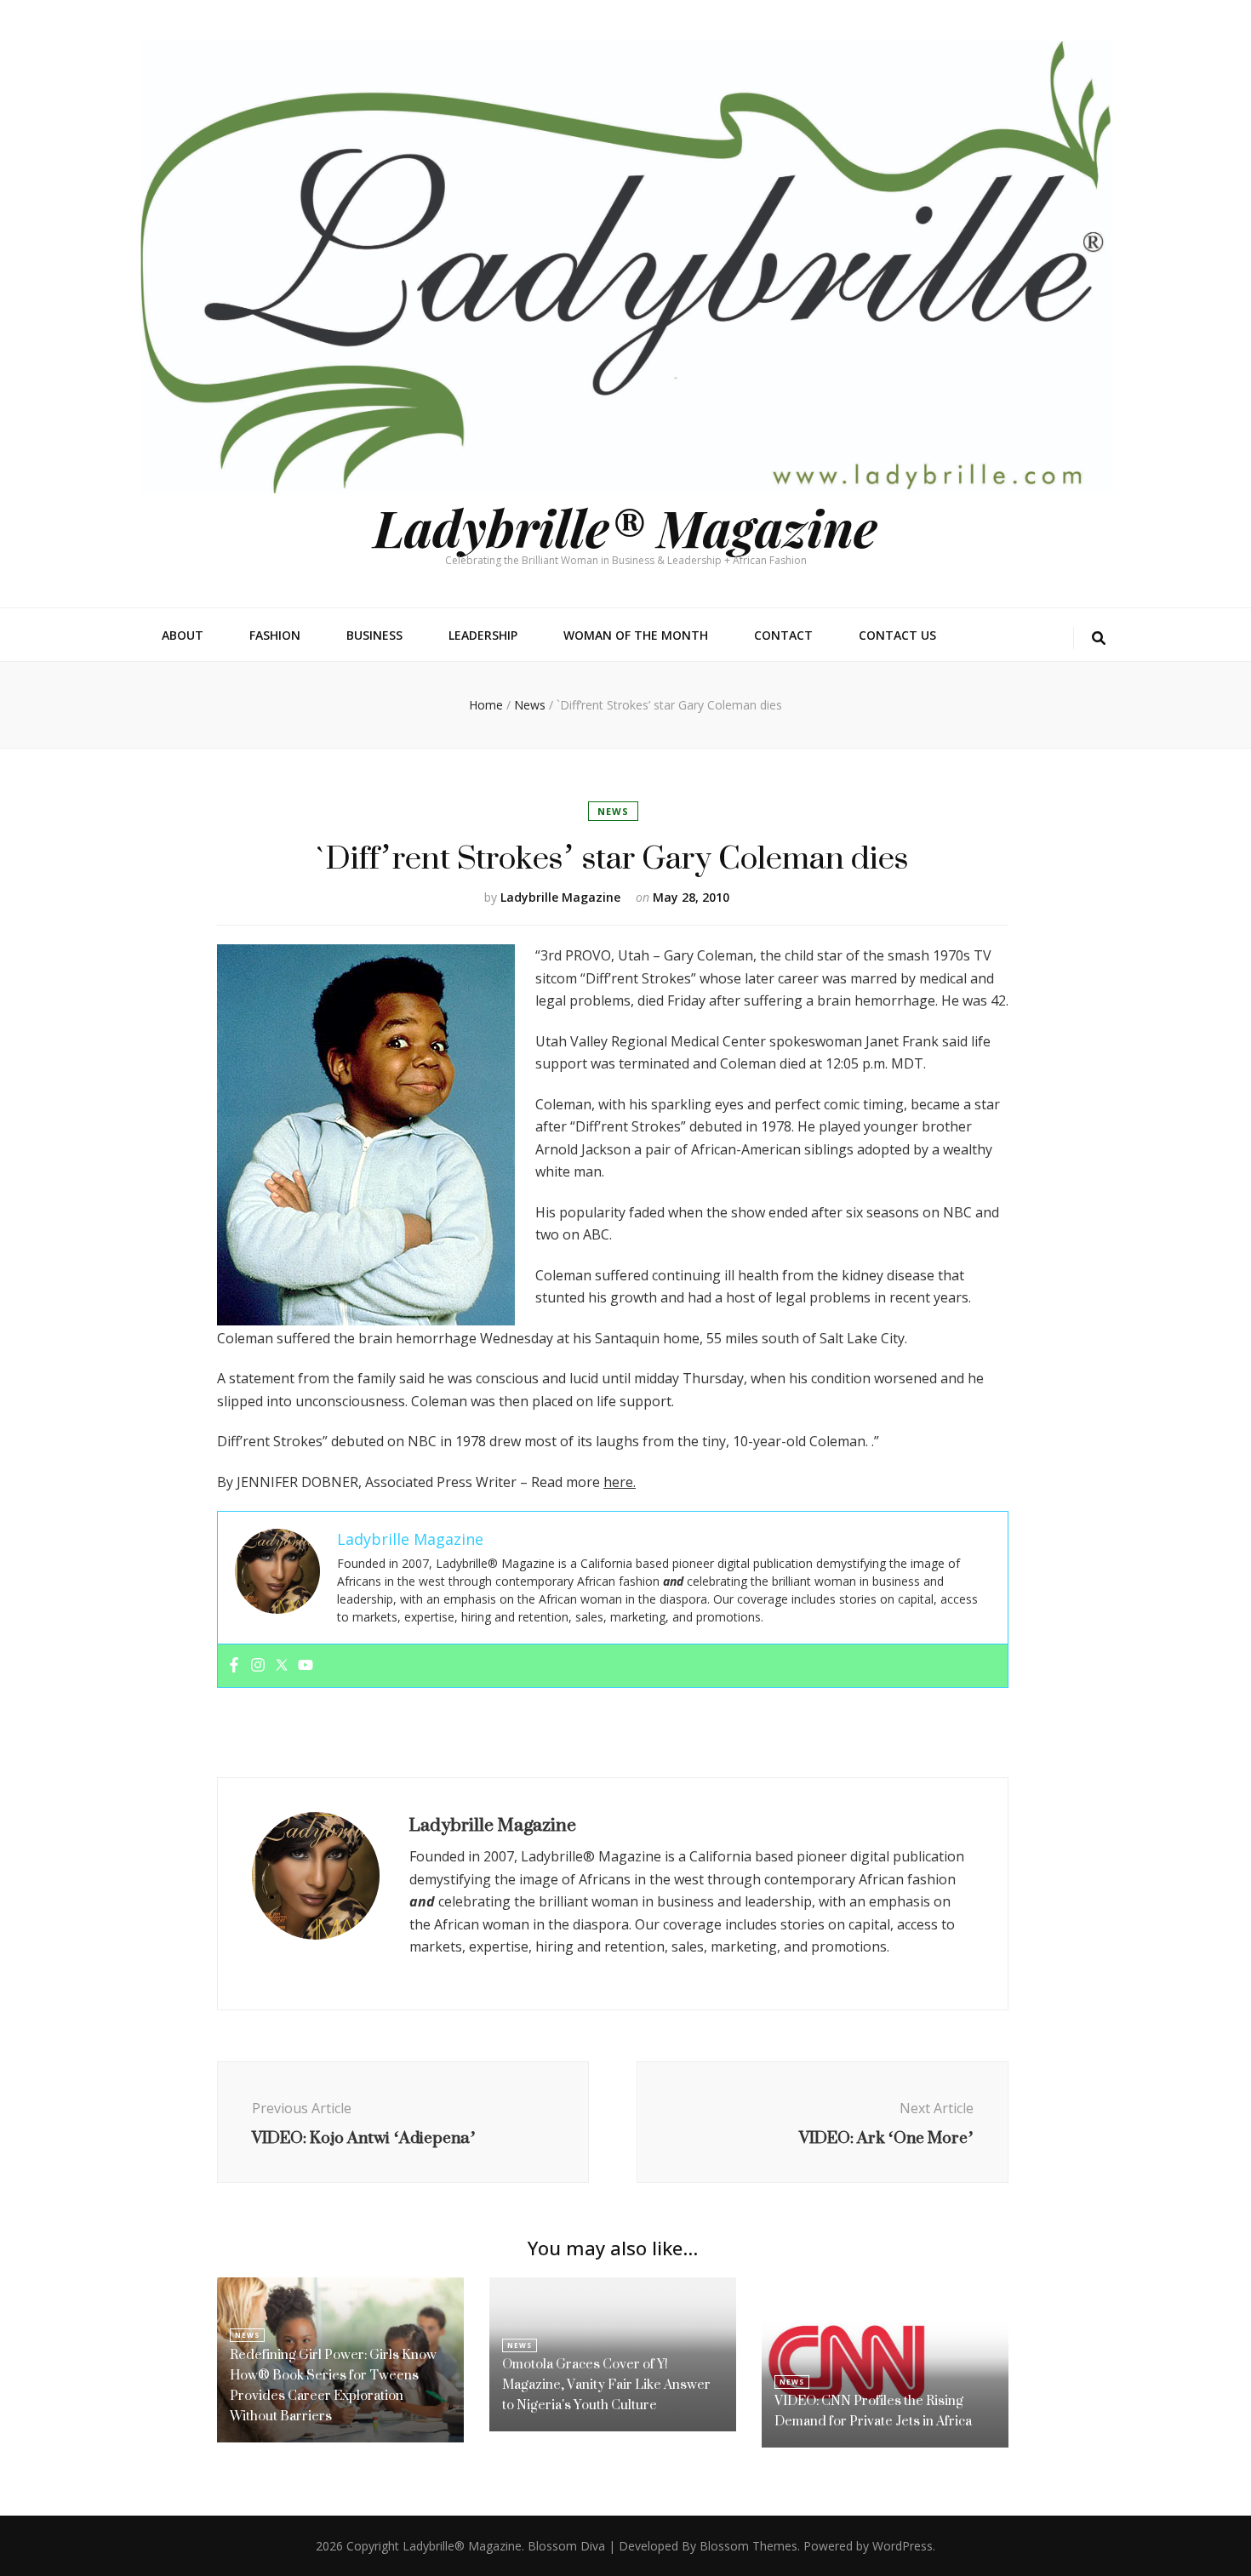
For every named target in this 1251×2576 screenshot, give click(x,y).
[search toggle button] (1099, 638)
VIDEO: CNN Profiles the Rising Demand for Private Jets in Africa (873, 2411)
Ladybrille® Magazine (625, 527)
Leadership (483, 635)
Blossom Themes (748, 2546)
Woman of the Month (636, 635)
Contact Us (897, 635)
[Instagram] (258, 1666)
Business (374, 635)
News (613, 811)
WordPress (903, 2546)
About (183, 635)
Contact (783, 635)
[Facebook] (234, 1666)
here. (620, 1482)
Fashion (275, 635)
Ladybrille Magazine (560, 897)
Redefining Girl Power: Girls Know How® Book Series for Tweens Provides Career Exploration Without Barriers (333, 2385)
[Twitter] (282, 1666)
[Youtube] (306, 1666)
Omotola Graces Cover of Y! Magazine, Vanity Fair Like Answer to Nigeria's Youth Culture (606, 2384)
